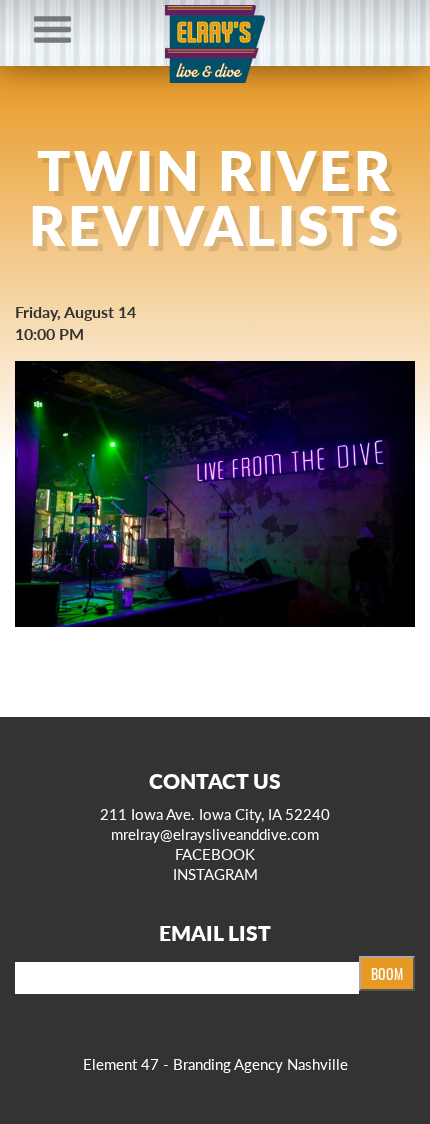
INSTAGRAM (215, 873)
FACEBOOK (215, 853)
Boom (387, 973)
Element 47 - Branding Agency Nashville (215, 1063)
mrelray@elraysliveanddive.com (215, 833)
